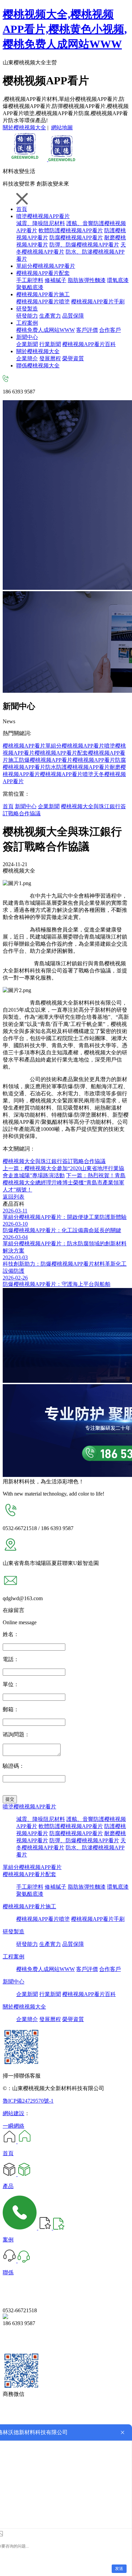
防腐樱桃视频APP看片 (76, 238)
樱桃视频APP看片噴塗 (43, 302)
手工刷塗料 (30, 280)
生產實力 (50, 316)
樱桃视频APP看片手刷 (98, 302)
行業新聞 (50, 344)
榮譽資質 (73, 358)
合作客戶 (110, 330)
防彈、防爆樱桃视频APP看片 (84, 1840)
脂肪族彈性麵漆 (87, 280)
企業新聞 (27, 344)
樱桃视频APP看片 (24, 746)
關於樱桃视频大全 (24, 127)
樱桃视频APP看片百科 (89, 344)
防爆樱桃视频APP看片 (46, 760)
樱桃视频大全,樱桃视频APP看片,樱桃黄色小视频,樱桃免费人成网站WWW (65, 29)
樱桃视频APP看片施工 (43, 294)
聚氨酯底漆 (30, 287)
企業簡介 (27, 358)
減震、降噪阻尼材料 (41, 223)
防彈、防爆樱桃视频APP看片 (84, 245)
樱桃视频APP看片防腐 (99, 760)
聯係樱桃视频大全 (38, 366)
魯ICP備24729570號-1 (28, 2101)
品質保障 (73, 316)
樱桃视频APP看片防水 (29, 767)
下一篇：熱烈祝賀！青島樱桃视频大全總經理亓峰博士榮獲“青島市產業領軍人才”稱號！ (64, 1183)
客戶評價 (87, 330)
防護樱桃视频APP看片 (83, 767)
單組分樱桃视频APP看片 (46, 266)
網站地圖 (62, 127)
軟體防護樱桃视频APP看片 (71, 230)
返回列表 (14, 1197)
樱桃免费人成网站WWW (46, 330)
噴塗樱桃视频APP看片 (43, 216)
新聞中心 (27, 337)
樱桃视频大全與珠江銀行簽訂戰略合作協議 (54, 1161)
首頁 (22, 209)
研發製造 (27, 309)
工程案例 (27, 323)
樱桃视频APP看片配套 (43, 273)
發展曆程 (50, 358)
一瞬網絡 (14, 2126)
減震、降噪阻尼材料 (41, 1819)
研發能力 (27, 316)
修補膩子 (56, 280)
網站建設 (14, 2113)
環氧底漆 (118, 280)
